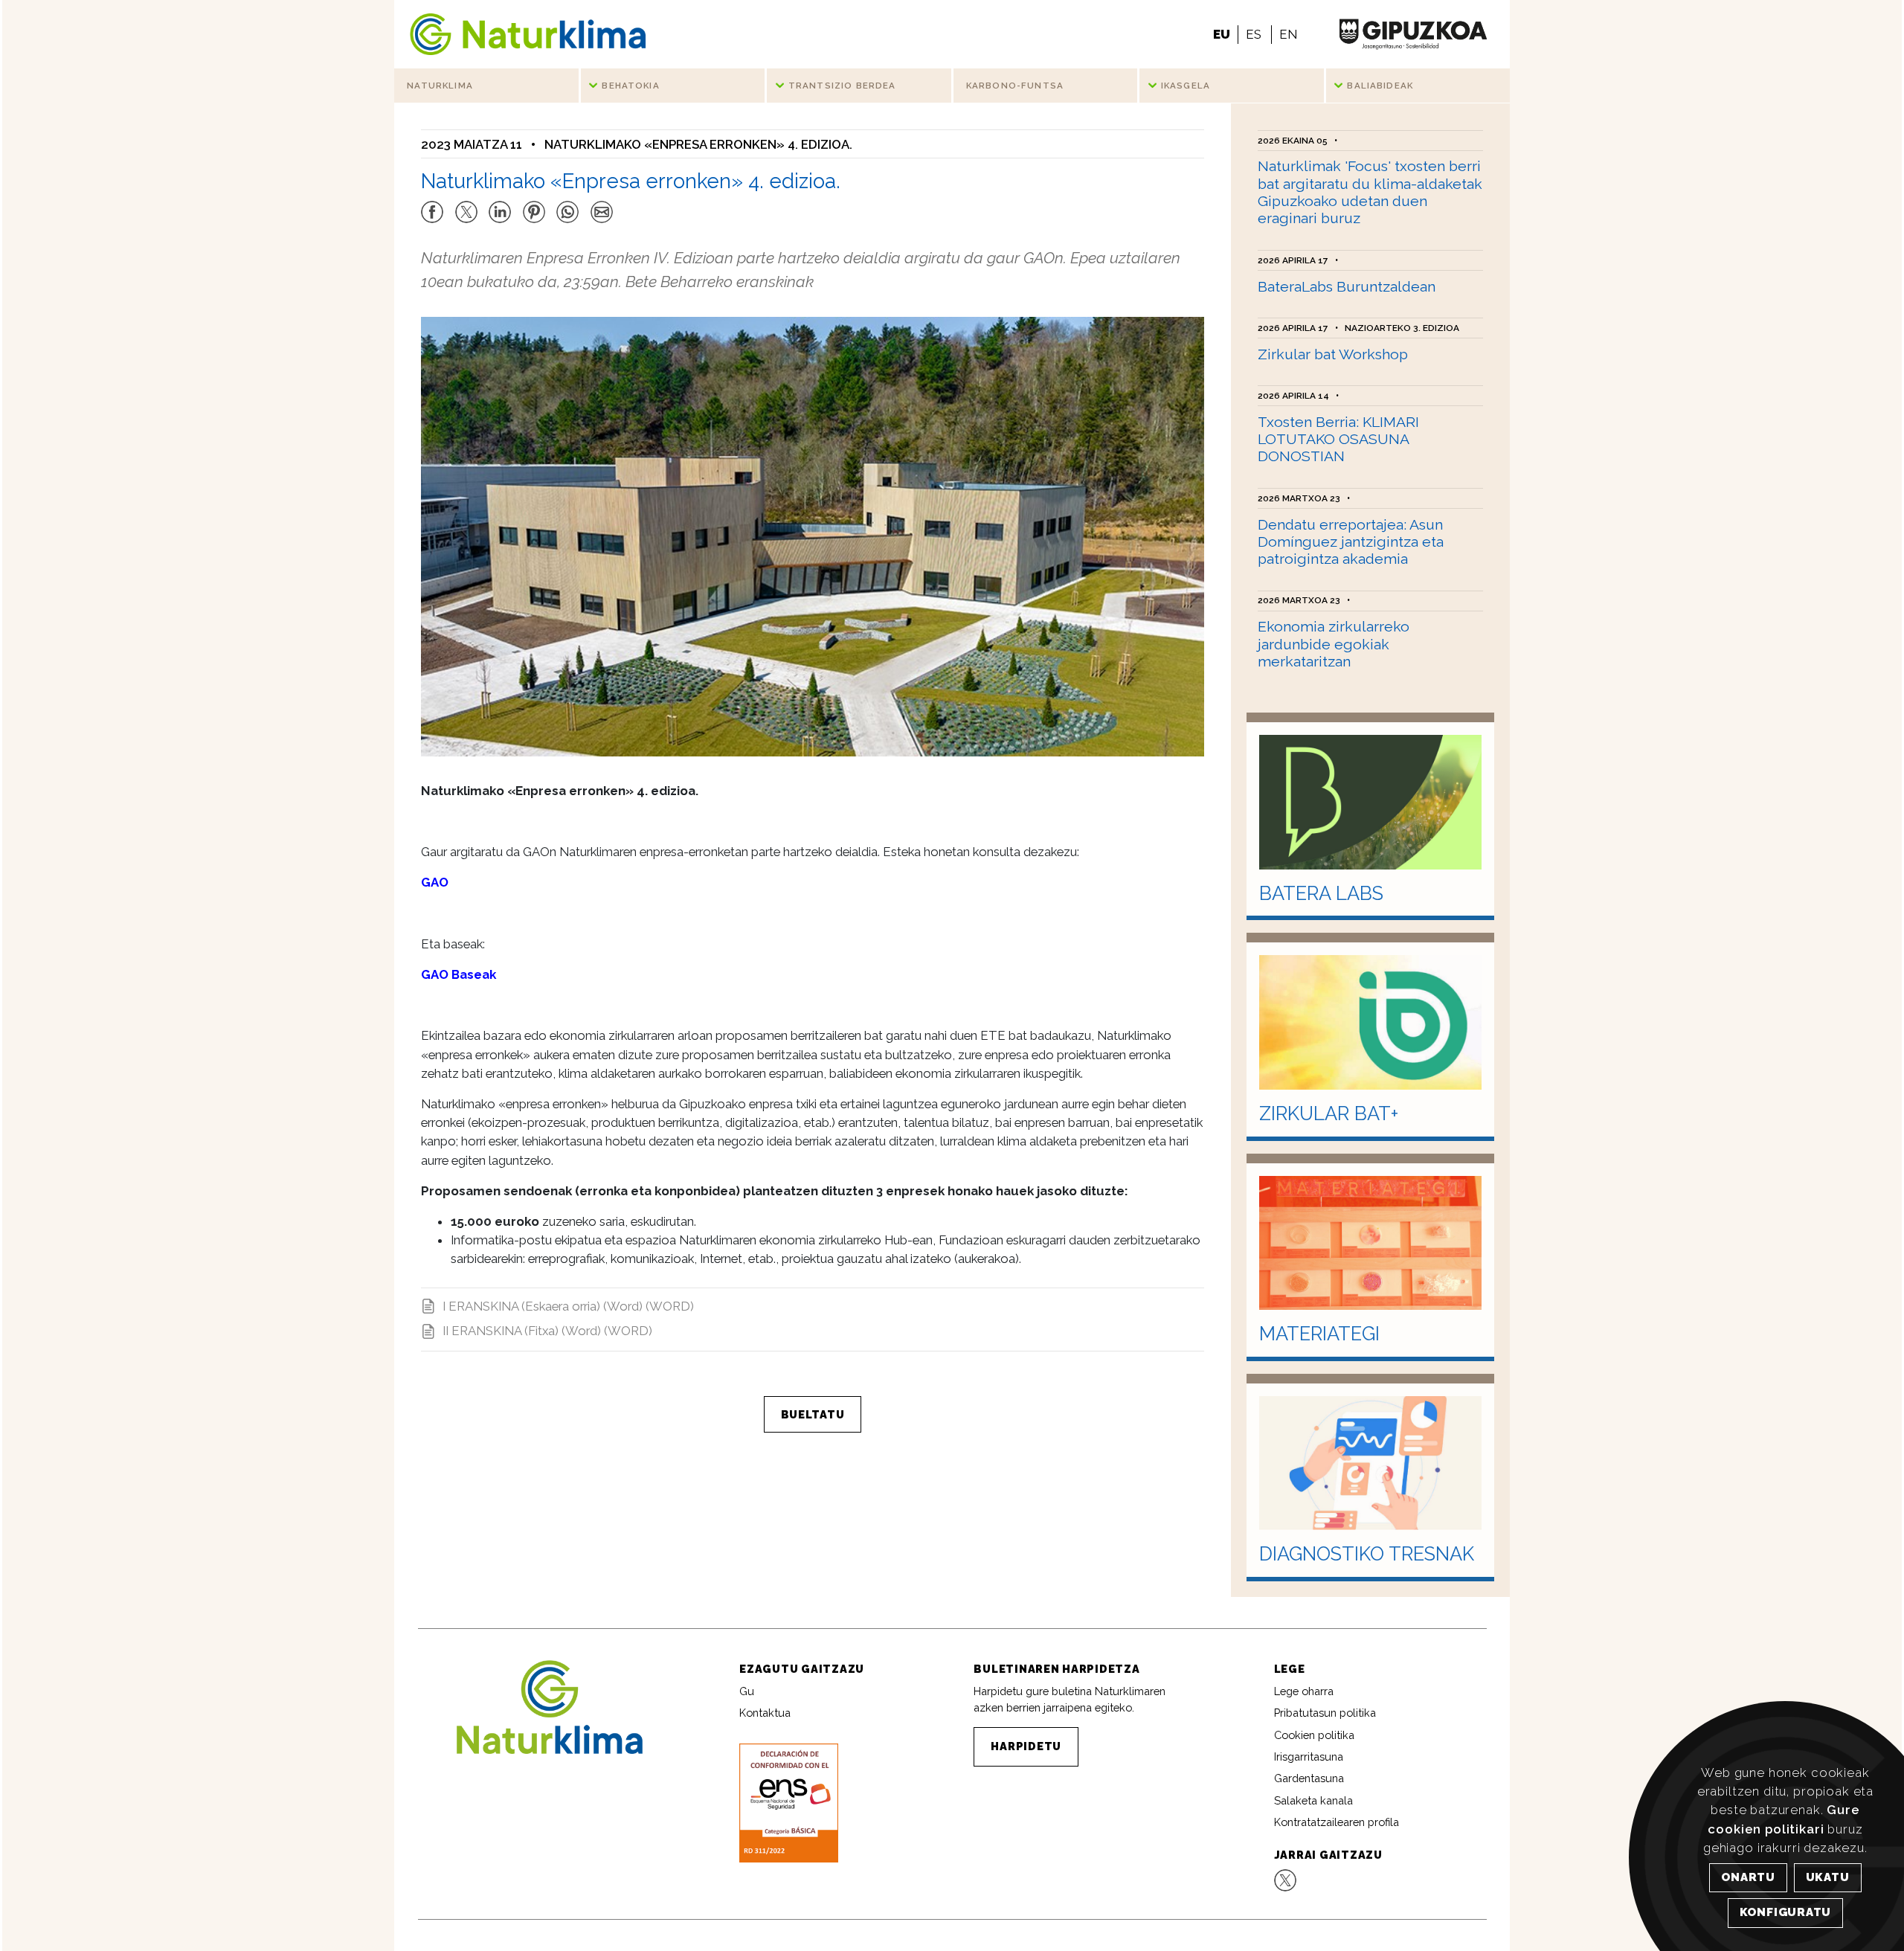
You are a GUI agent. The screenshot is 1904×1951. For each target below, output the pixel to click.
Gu (747, 1691)
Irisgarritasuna (1309, 1756)
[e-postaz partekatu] (602, 205)
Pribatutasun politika (1325, 1713)
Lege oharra (1304, 1691)
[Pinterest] (534, 205)
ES (1254, 34)
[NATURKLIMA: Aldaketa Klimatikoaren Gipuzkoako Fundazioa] (528, 34)
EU (1222, 34)
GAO (435, 882)
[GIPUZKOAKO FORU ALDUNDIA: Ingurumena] (1413, 34)
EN (1288, 34)
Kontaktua (765, 1713)
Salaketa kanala (1313, 1800)
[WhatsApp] (567, 205)
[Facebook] (432, 205)
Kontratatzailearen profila (1337, 1822)
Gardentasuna (1309, 1778)
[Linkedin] (500, 205)
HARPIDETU (1026, 1746)
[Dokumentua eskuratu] (788, 1802)
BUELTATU (813, 1414)
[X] (466, 205)
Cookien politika (1314, 1735)
